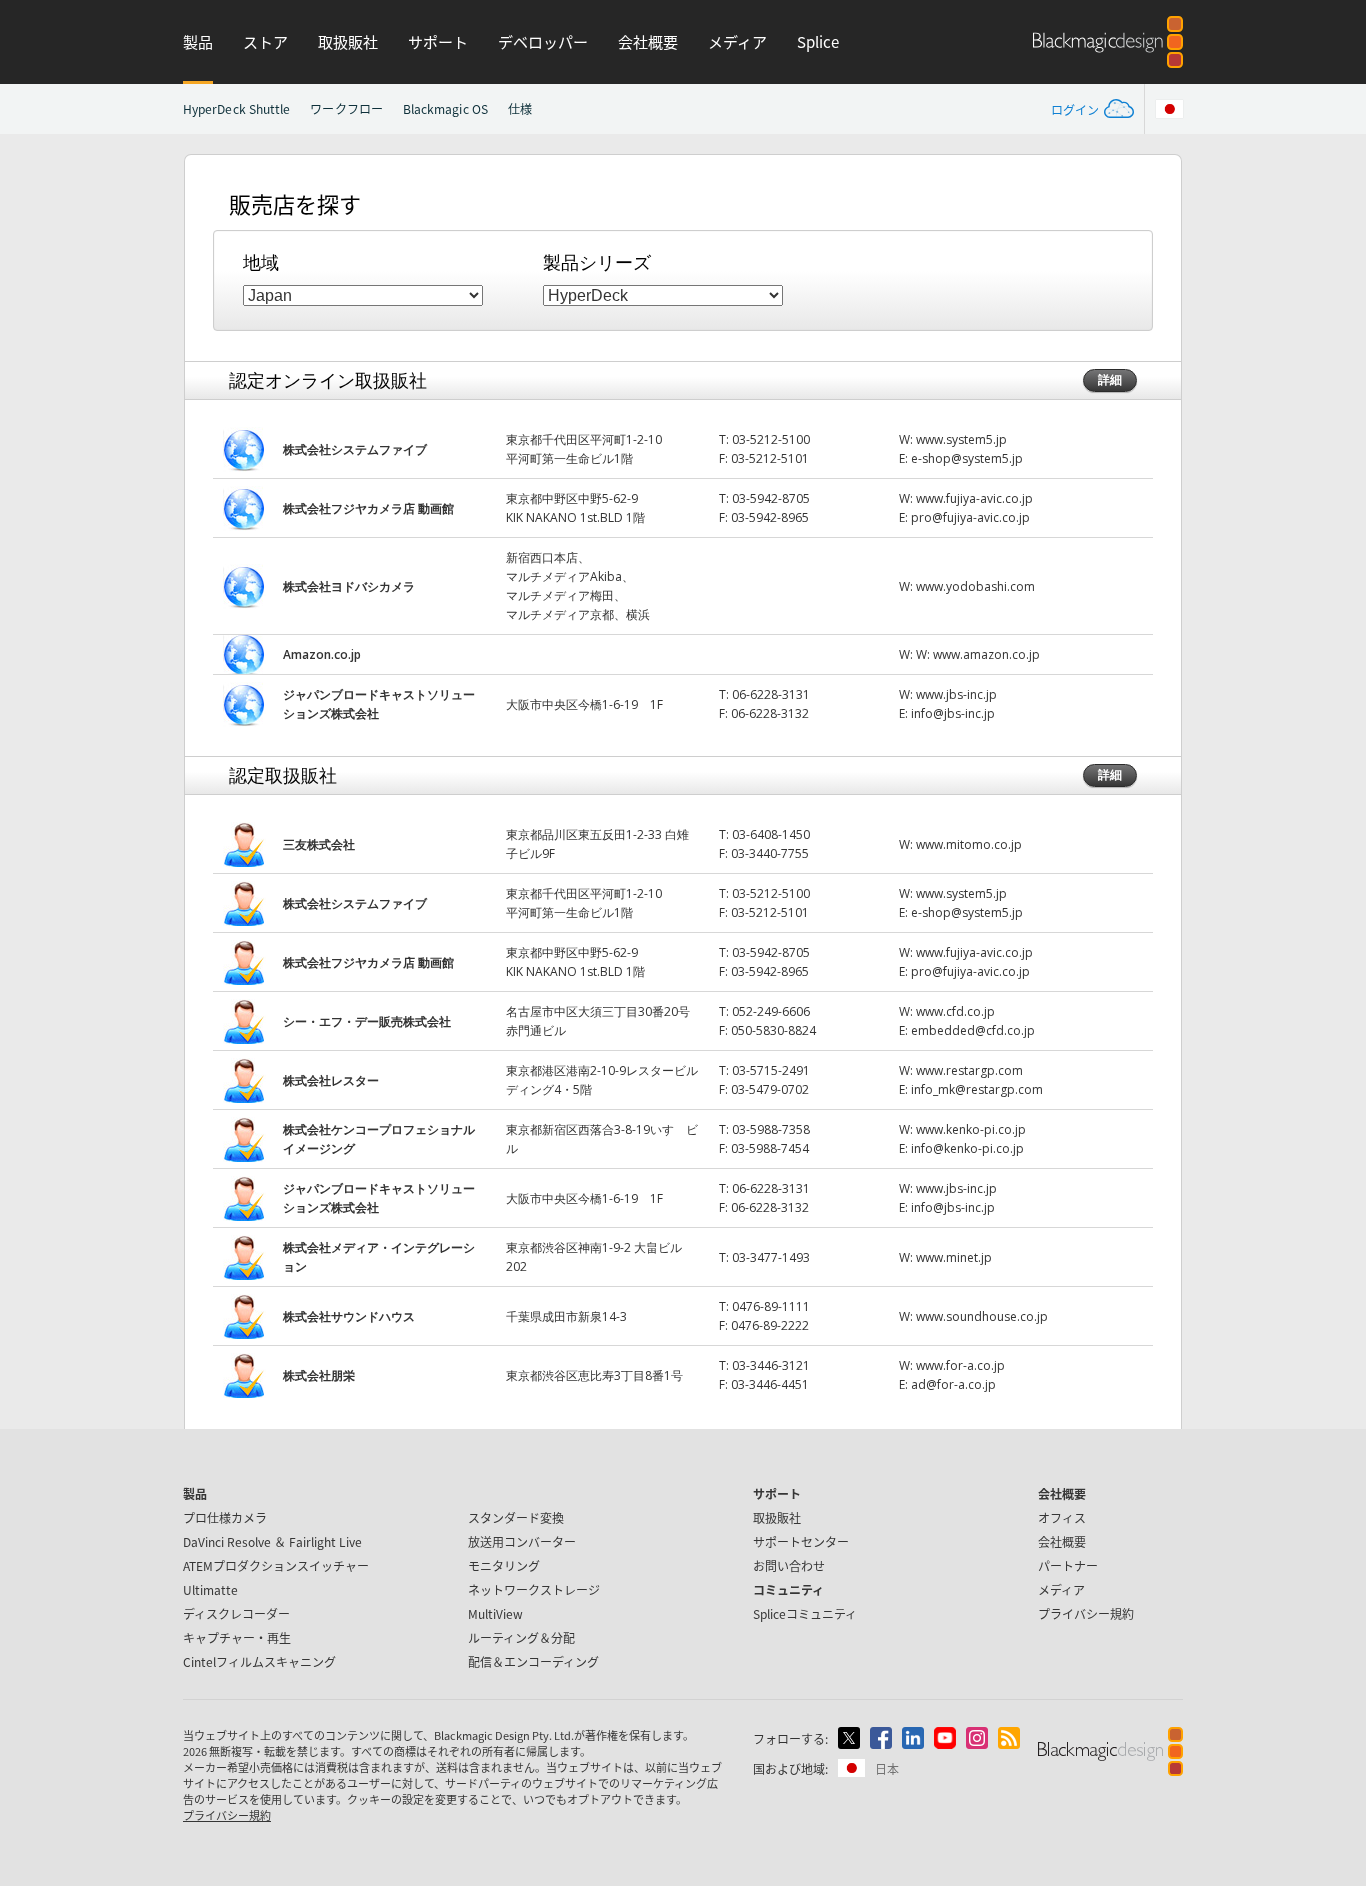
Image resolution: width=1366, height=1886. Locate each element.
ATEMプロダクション (276, 1565)
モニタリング (504, 1565)
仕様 (520, 108)
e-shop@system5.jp (967, 458)
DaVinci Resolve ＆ (272, 1541)
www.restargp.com (969, 1070)
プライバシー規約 (1086, 1613)
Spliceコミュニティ (805, 1613)
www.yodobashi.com (975, 586)
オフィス (1062, 1517)
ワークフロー (346, 108)
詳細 (1110, 379)
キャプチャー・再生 (237, 1637)
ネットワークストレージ (534, 1589)
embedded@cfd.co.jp (973, 1030)
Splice (818, 41)
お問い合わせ (789, 1565)
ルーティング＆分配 (521, 1637)
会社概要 (648, 41)
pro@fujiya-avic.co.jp (970, 517)
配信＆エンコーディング (533, 1661)
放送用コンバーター (522, 1541)
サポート (438, 41)
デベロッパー (543, 41)
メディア (737, 41)
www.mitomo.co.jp (969, 844)
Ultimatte (210, 1589)
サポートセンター (801, 1541)
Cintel (259, 1661)
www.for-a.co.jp (960, 1365)
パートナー (1068, 1565)
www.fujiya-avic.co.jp (974, 498)
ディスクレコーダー (236, 1613)
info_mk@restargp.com (977, 1089)
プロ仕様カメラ (225, 1517)
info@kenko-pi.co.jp (967, 1148)
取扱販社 (348, 41)
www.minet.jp (954, 1257)
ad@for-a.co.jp (953, 1384)
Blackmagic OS (445, 108)
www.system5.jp (961, 439)
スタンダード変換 (516, 1517)
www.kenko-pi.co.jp (971, 1129)
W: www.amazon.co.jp (978, 654)
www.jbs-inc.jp (956, 694)
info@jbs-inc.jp (953, 713)
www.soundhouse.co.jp (982, 1316)
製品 (198, 41)
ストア (265, 41)
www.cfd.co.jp (955, 1011)
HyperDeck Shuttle (236, 108)
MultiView (495, 1613)
